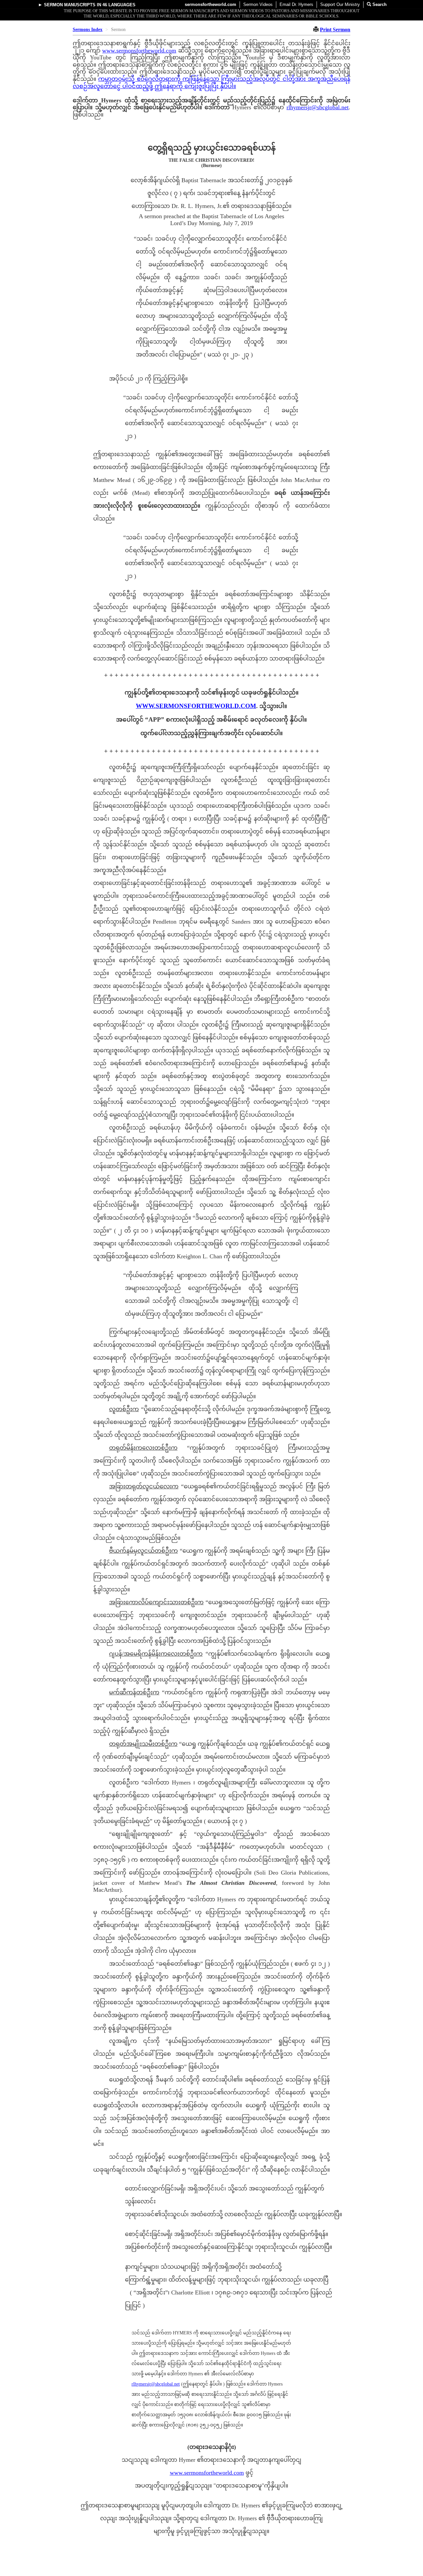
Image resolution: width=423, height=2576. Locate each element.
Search (379, 4)
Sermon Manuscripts (70, 5)
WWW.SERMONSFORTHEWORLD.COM (196, 706)
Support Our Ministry (340, 4)
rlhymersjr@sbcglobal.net (318, 107)
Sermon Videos (258, 4)
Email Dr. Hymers (296, 4)
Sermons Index (88, 30)
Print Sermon (335, 30)
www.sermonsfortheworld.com (139, 51)
